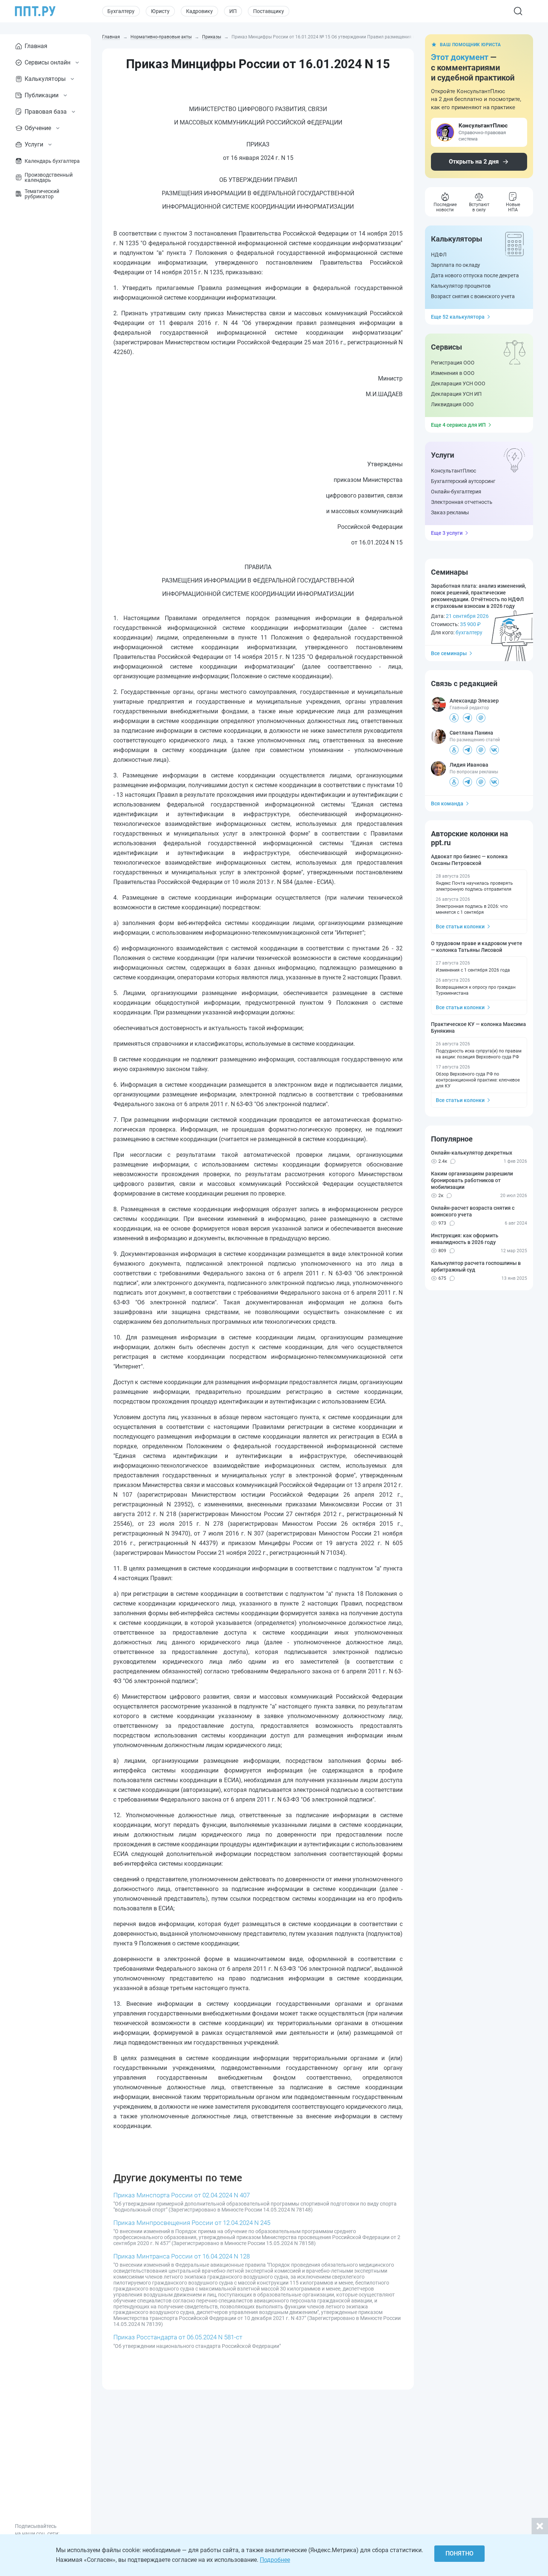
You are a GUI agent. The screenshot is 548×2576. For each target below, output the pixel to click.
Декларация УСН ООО (458, 383)
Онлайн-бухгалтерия (456, 492)
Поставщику (269, 11)
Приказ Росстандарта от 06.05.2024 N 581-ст (178, 2337)
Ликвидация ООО (452, 404)
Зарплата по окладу (456, 265)
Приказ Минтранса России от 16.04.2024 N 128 (182, 2256)
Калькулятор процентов (461, 286)
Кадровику (199, 11)
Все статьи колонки (460, 926)
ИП (233, 11)
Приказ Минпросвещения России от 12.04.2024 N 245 (192, 2223)
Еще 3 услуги (447, 533)
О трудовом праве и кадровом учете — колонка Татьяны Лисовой (477, 947)
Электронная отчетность (462, 502)
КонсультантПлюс (453, 471)
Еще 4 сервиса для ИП (458, 425)
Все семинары (449, 653)
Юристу (160, 11)
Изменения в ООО (453, 373)
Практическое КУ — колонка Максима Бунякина (478, 1027)
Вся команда (447, 804)
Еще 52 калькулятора (458, 317)
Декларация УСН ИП (456, 394)
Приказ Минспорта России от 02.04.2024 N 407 (182, 2195)
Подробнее (275, 2560)
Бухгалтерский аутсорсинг (463, 481)
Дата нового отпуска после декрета (475, 275)
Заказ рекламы (450, 512)
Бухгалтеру (121, 11)
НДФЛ (439, 255)
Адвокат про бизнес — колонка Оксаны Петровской (469, 860)
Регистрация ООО (453, 363)
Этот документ (460, 57)
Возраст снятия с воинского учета (473, 296)
